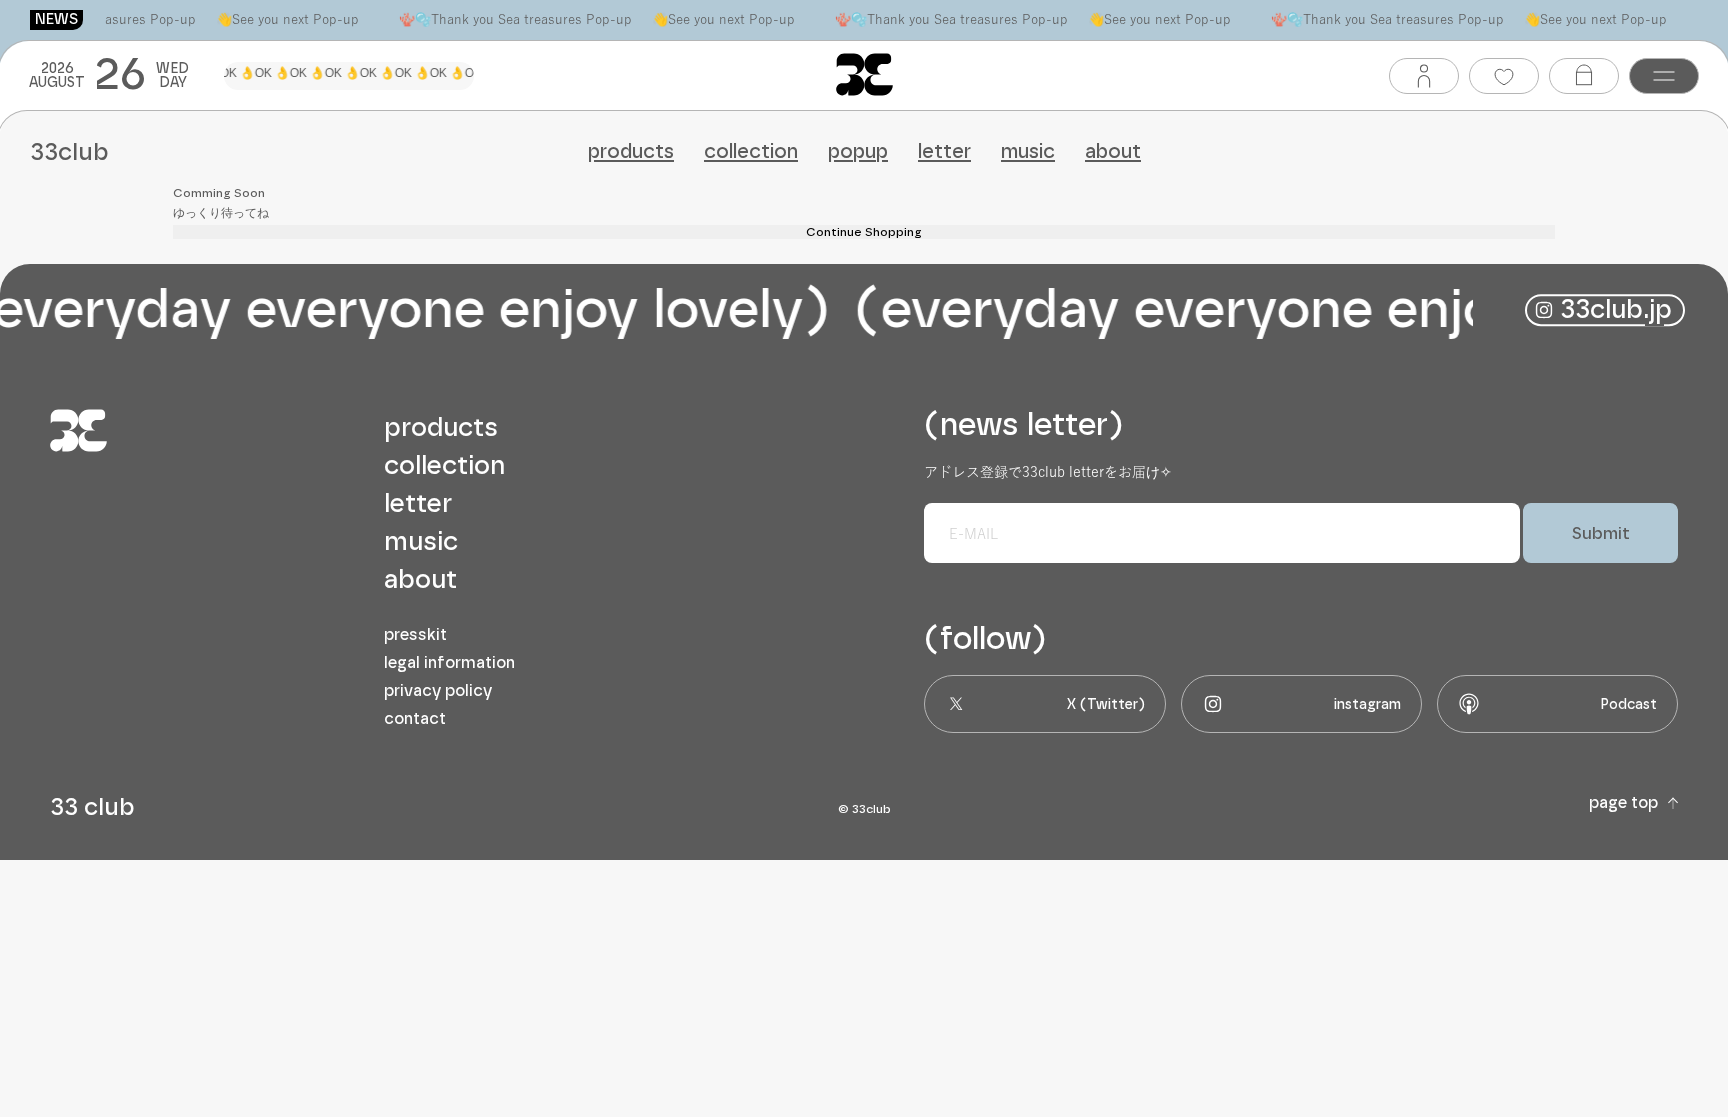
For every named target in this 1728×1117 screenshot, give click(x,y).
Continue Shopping (864, 232)
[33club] (864, 74)
